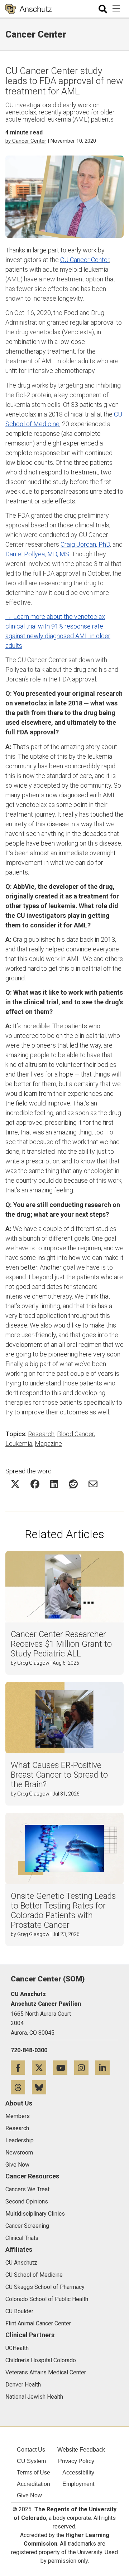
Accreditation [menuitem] (34, 2484)
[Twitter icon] (42, 2067)
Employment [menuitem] (78, 2484)
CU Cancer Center (85, 260)
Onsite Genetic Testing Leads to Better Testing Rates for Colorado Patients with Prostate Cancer (63, 1911)
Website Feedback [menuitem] (81, 2450)
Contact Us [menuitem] (31, 2450)
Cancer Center (36, 34)
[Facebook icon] (21, 2067)
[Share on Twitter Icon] (15, 1484)
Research (41, 1434)
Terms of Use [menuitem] (34, 2472)
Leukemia (19, 1444)
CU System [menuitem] (31, 2461)
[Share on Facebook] (35, 1484)
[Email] (93, 1484)
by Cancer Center (26, 141)
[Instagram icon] (85, 2067)
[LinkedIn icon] (105, 2067)
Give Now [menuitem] (29, 2495)
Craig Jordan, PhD (85, 544)
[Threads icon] (21, 2087)
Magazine (48, 1444)
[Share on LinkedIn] (54, 1484)
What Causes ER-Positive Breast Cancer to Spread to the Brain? (59, 1775)
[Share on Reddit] (73, 1484)
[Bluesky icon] (42, 2087)
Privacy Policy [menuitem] (76, 2461)
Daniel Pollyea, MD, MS (37, 554)
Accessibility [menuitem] (78, 2472)
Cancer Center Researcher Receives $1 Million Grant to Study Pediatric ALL (61, 1644)
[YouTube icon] (64, 2067)
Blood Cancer (75, 1434)
